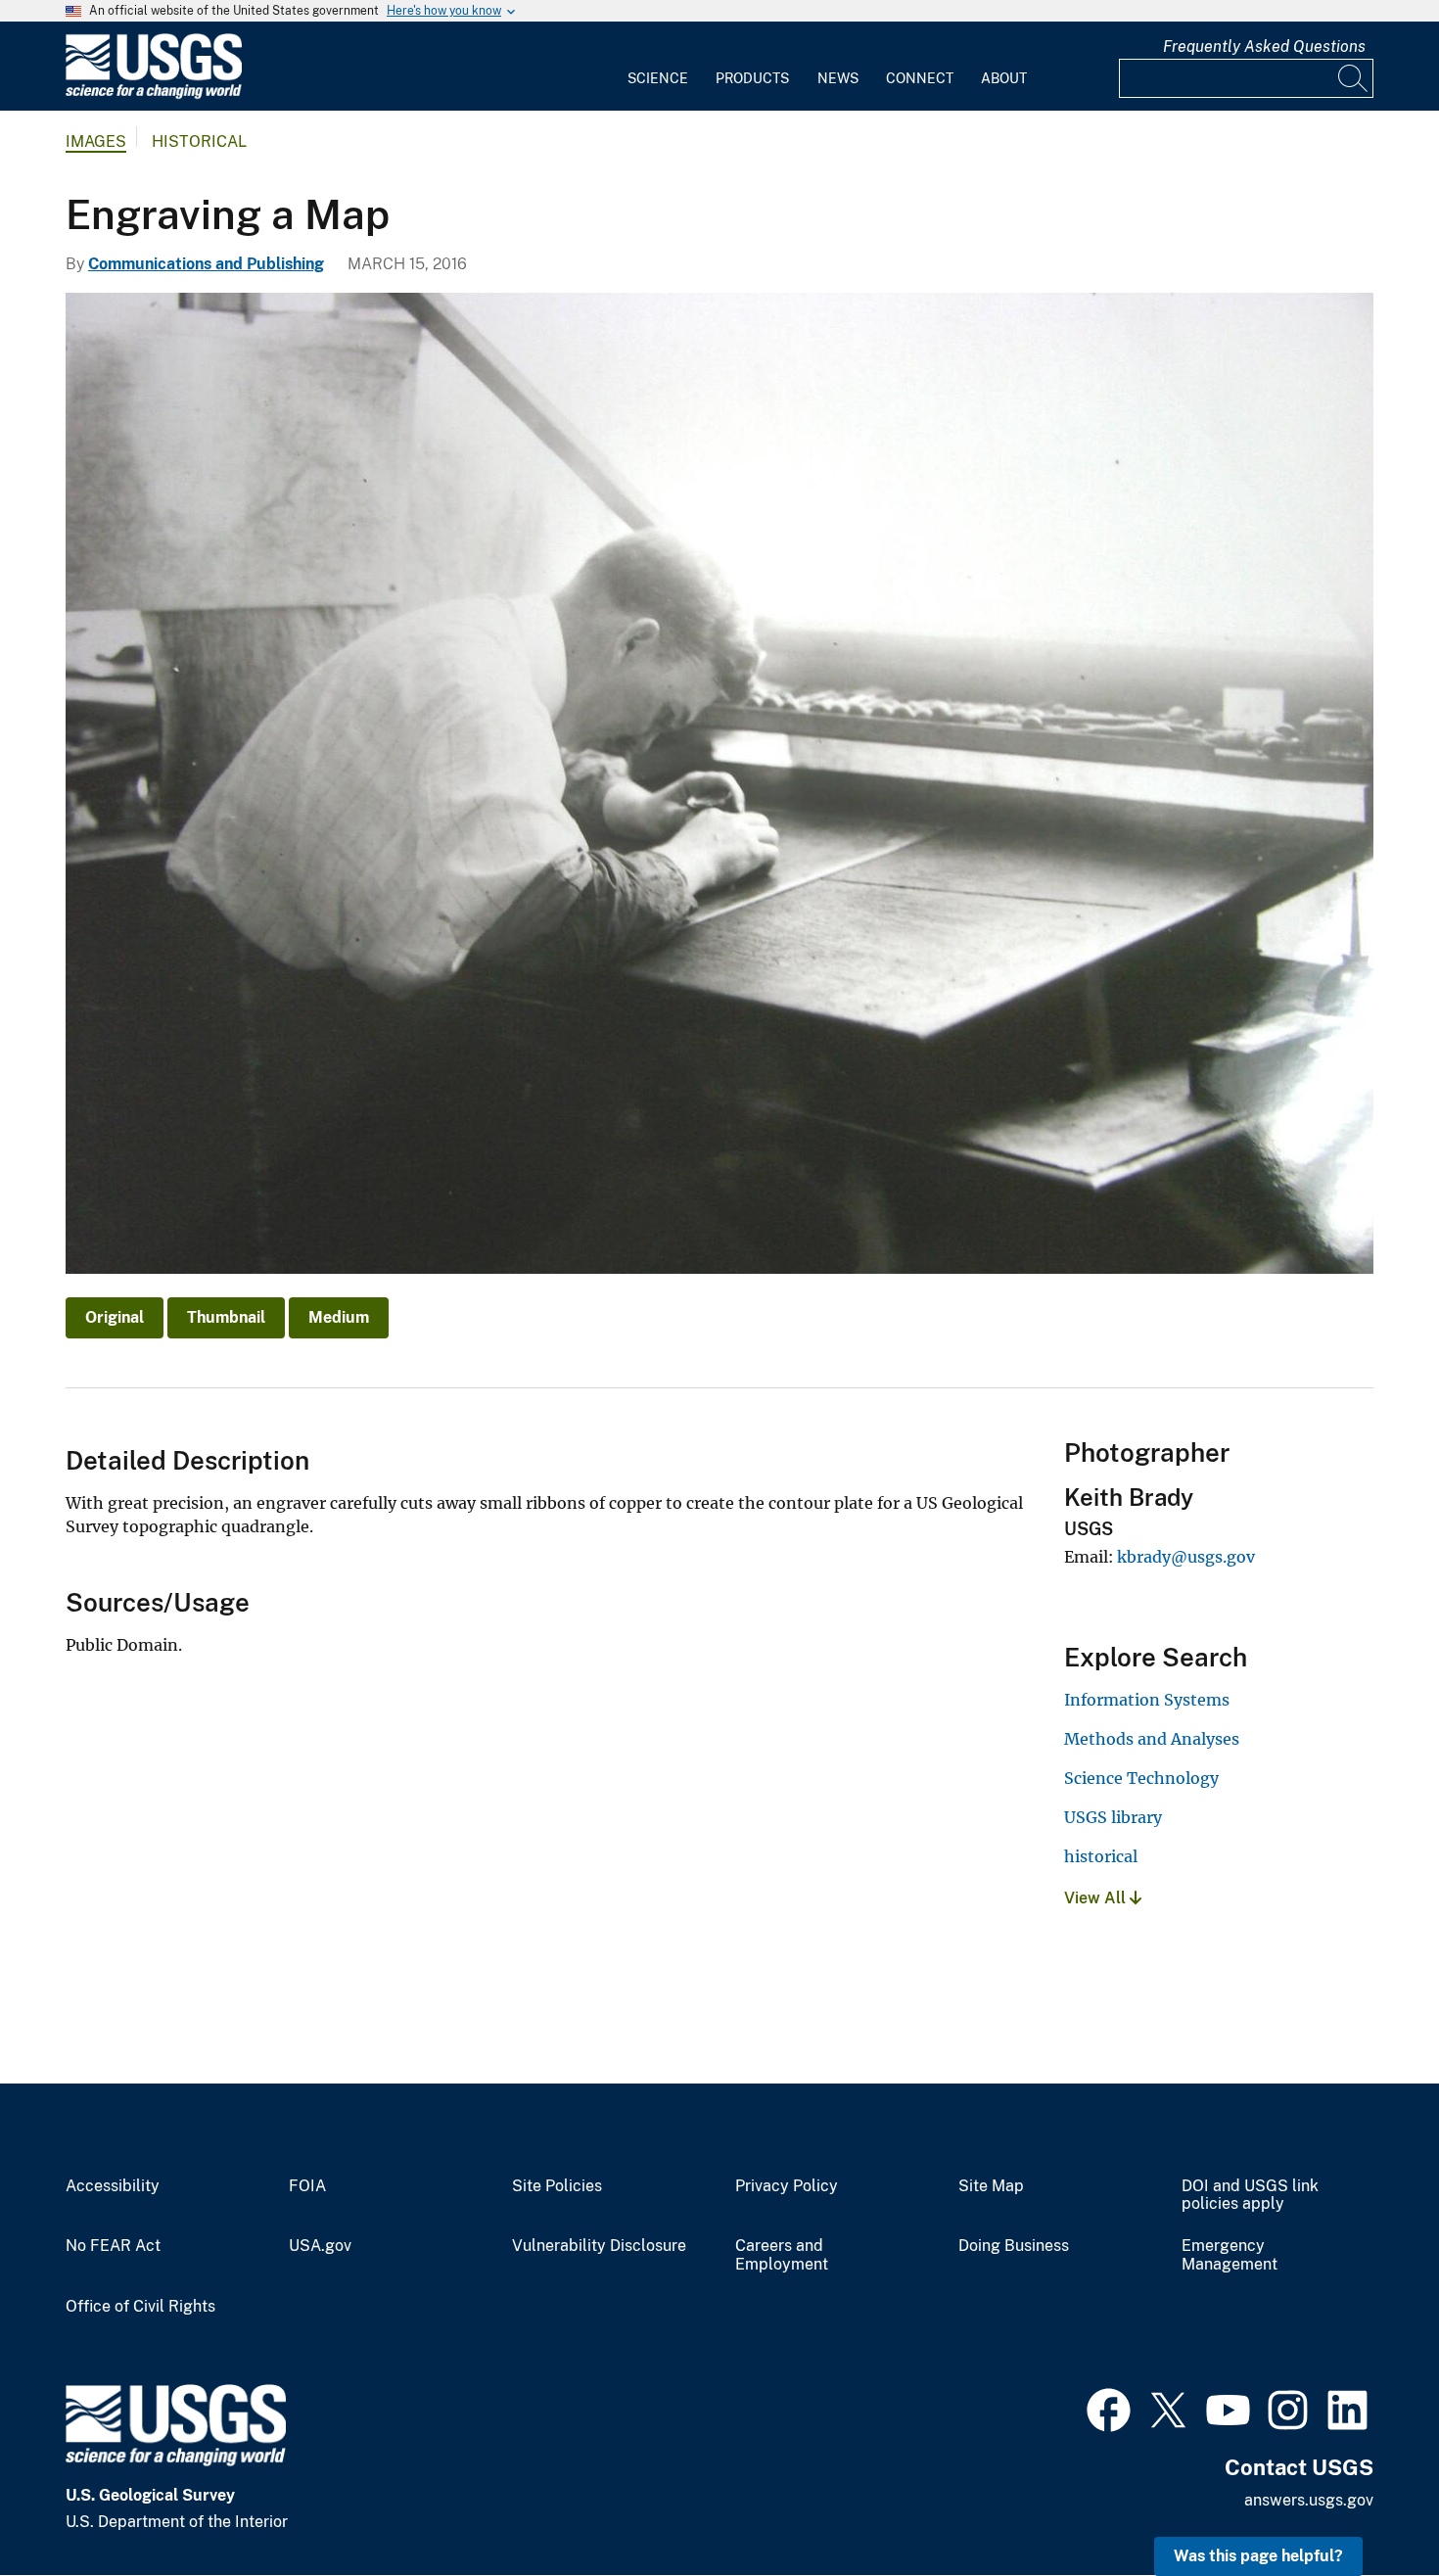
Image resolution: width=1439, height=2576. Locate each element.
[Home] (154, 94)
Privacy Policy (787, 2186)
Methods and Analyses (1152, 1739)
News (838, 78)
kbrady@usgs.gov (1186, 1557)
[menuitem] (658, 67)
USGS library (1113, 1817)
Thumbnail (226, 1317)
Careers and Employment (782, 2255)
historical (1101, 1856)
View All (1097, 1898)
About (1004, 78)
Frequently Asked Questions (1264, 47)
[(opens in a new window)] (1109, 2408)
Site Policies (557, 2186)
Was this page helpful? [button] (1258, 2556)
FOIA (307, 2186)
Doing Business (1014, 2246)
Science (658, 78)
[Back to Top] (1368, 2505)
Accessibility (113, 2186)
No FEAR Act (113, 2246)
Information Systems (1147, 1700)
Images (96, 141)
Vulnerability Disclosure (599, 2246)
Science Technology (1141, 1778)
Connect (920, 78)
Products (752, 78)
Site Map (991, 2186)
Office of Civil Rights (140, 2307)
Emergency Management (1230, 2255)
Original (115, 1317)
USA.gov (320, 2246)
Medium (339, 1317)
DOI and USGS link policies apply (1250, 2196)
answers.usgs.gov (1309, 2500)
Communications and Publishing (206, 264)
